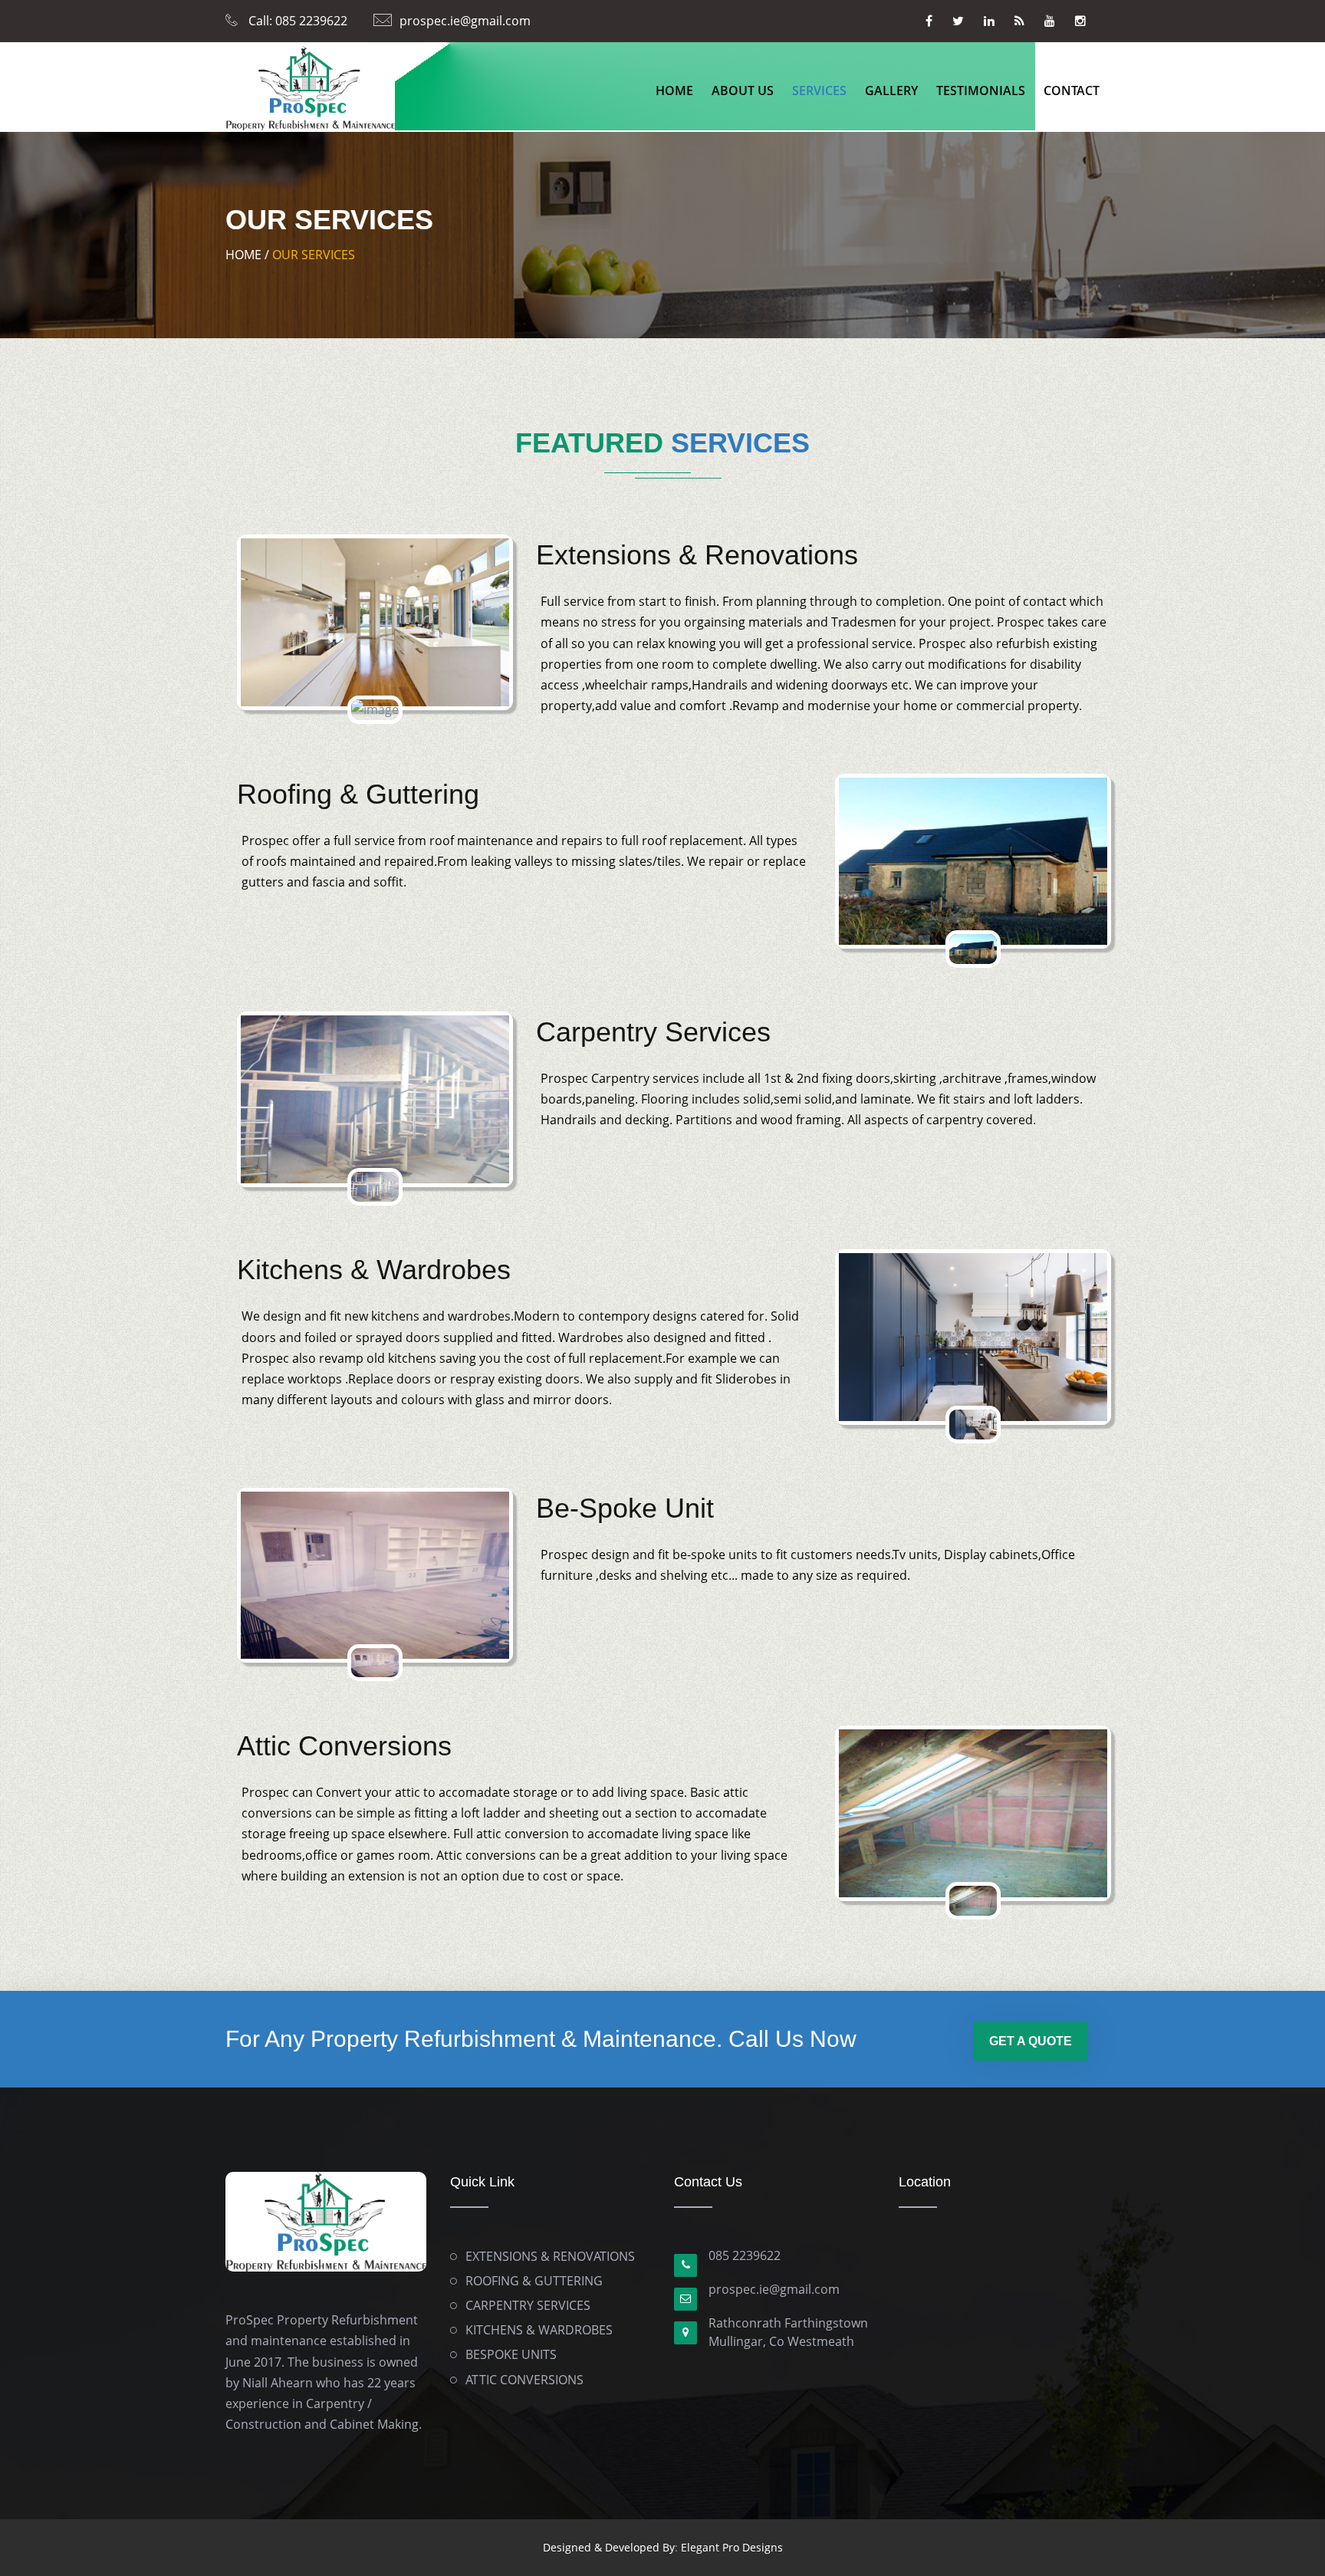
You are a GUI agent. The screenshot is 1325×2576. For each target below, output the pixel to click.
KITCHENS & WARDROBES (539, 2330)
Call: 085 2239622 (296, 21)
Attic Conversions (344, 1746)
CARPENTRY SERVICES (528, 2305)
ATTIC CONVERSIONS (524, 2380)
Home (674, 90)
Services (819, 90)
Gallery (891, 90)
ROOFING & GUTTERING (534, 2281)
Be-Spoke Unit (625, 1508)
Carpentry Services (653, 1032)
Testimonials (981, 90)
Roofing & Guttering (358, 794)
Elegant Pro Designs (732, 2547)
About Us (743, 90)
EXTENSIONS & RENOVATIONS (550, 2256)
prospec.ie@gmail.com (465, 21)
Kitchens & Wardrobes (374, 1270)
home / (247, 255)
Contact (1072, 90)
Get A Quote (1031, 2041)
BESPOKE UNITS (511, 2354)
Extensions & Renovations (697, 555)
